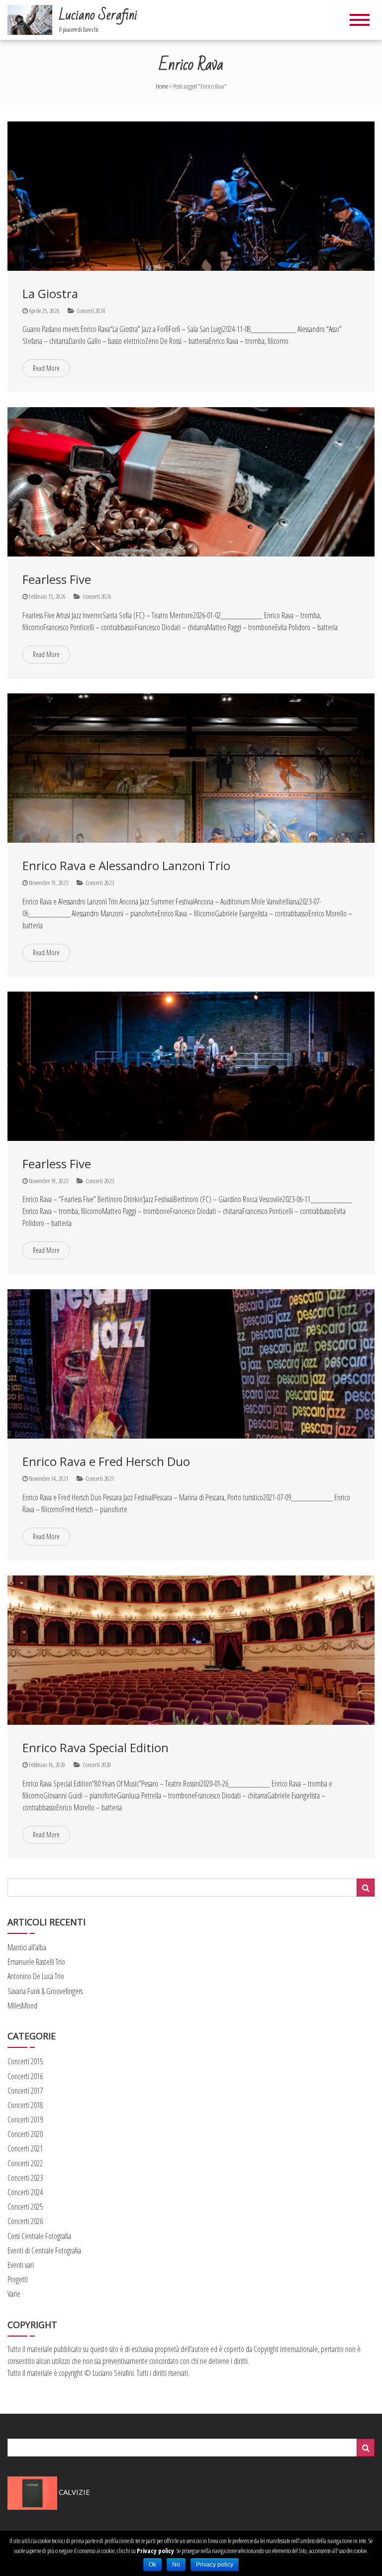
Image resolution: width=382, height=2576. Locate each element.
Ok (152, 2565)
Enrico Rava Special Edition (95, 1747)
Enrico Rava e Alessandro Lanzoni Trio (126, 865)
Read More (46, 368)
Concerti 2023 (100, 883)
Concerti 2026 (97, 596)
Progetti (18, 2279)
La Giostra (50, 293)
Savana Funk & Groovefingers (45, 1991)
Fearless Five (57, 579)
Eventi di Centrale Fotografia (44, 2250)
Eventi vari (21, 2265)
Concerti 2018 (25, 2105)
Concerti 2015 (25, 2061)
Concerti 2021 (100, 1478)
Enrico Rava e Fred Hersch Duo (106, 1461)
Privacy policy (155, 2551)
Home (162, 86)
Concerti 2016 (25, 2076)
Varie (14, 2294)
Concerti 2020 (97, 1765)
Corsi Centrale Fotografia (39, 2236)
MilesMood (22, 2006)
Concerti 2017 (25, 2091)
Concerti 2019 (25, 2120)
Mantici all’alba (27, 1947)
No (176, 2565)
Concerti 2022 (25, 2163)
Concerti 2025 (25, 2207)
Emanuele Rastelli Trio (36, 1962)
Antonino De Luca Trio (36, 1976)
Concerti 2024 (91, 311)
